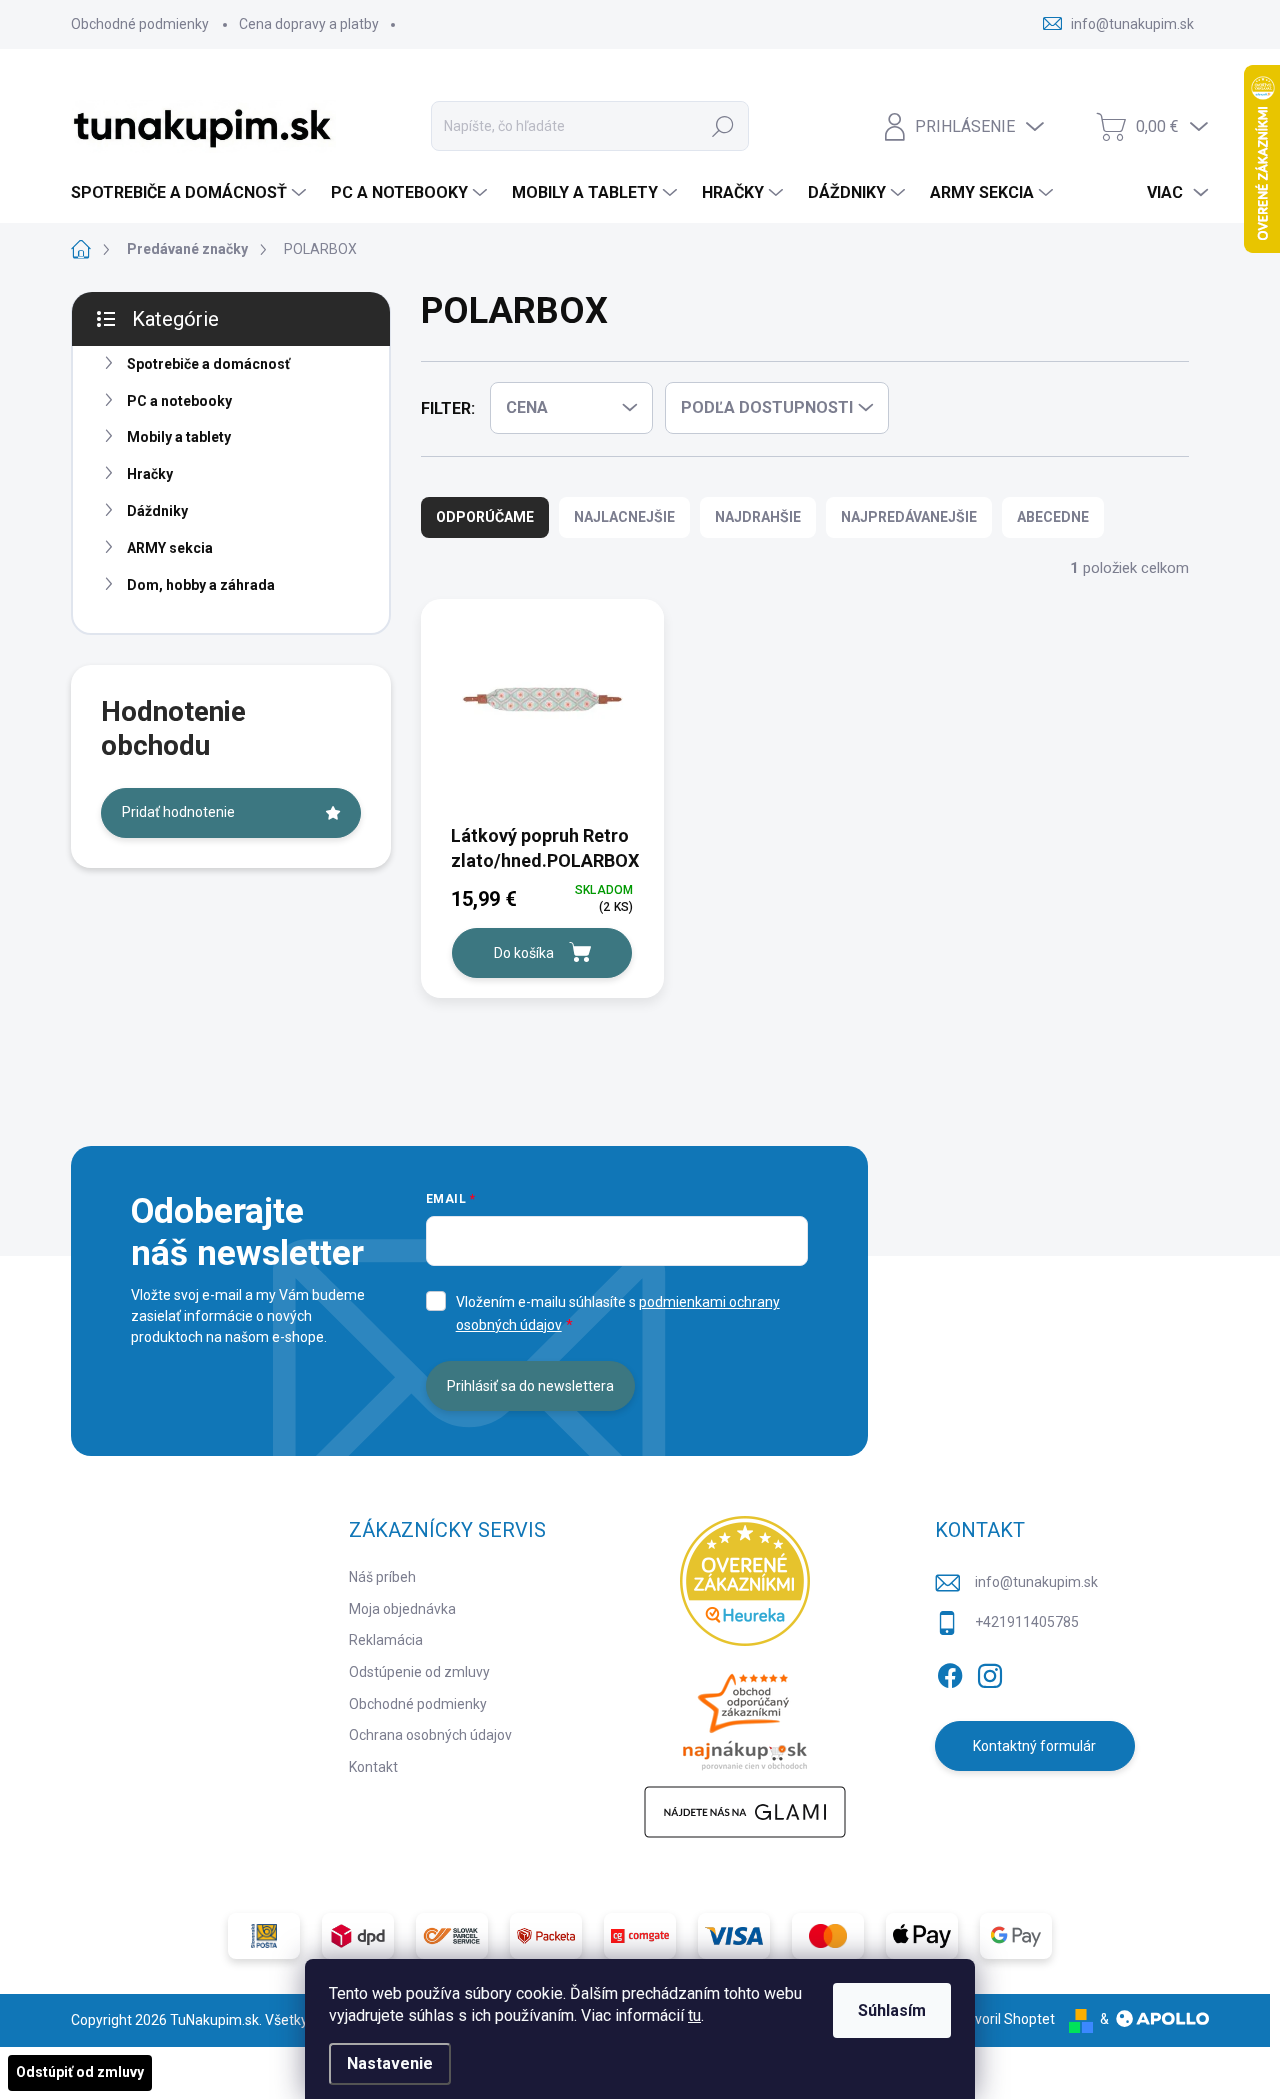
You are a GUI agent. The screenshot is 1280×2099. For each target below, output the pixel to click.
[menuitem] (191, 193)
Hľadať (723, 126)
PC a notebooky (179, 401)
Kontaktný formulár (1034, 1746)
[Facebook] (950, 1672)
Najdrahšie (758, 517)
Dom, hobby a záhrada (201, 585)
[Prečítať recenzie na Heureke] (745, 1581)
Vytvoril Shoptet (1004, 2019)
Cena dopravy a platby (309, 24)
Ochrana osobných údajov (430, 1735)
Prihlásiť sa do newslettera (530, 1386)
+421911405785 (1027, 1622)
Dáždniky (157, 511)
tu (694, 2015)
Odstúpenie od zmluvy (419, 1672)
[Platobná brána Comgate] (640, 1936)
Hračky (150, 474)
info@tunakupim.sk (1036, 1582)
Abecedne (1053, 517)
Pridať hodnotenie (178, 812)
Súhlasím (892, 2010)
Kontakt (373, 1767)
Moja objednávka (402, 1609)
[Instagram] (990, 1672)
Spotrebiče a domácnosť (208, 364)
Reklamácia (386, 1640)
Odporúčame (485, 517)
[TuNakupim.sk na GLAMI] (745, 1812)
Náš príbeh (382, 1577)
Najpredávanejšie (909, 517)
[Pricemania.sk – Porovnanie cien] (745, 1716)
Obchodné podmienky (140, 24)
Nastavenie (390, 2063)
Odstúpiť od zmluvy (80, 2072)
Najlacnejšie (624, 517)
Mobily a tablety (179, 437)
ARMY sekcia (170, 548)
